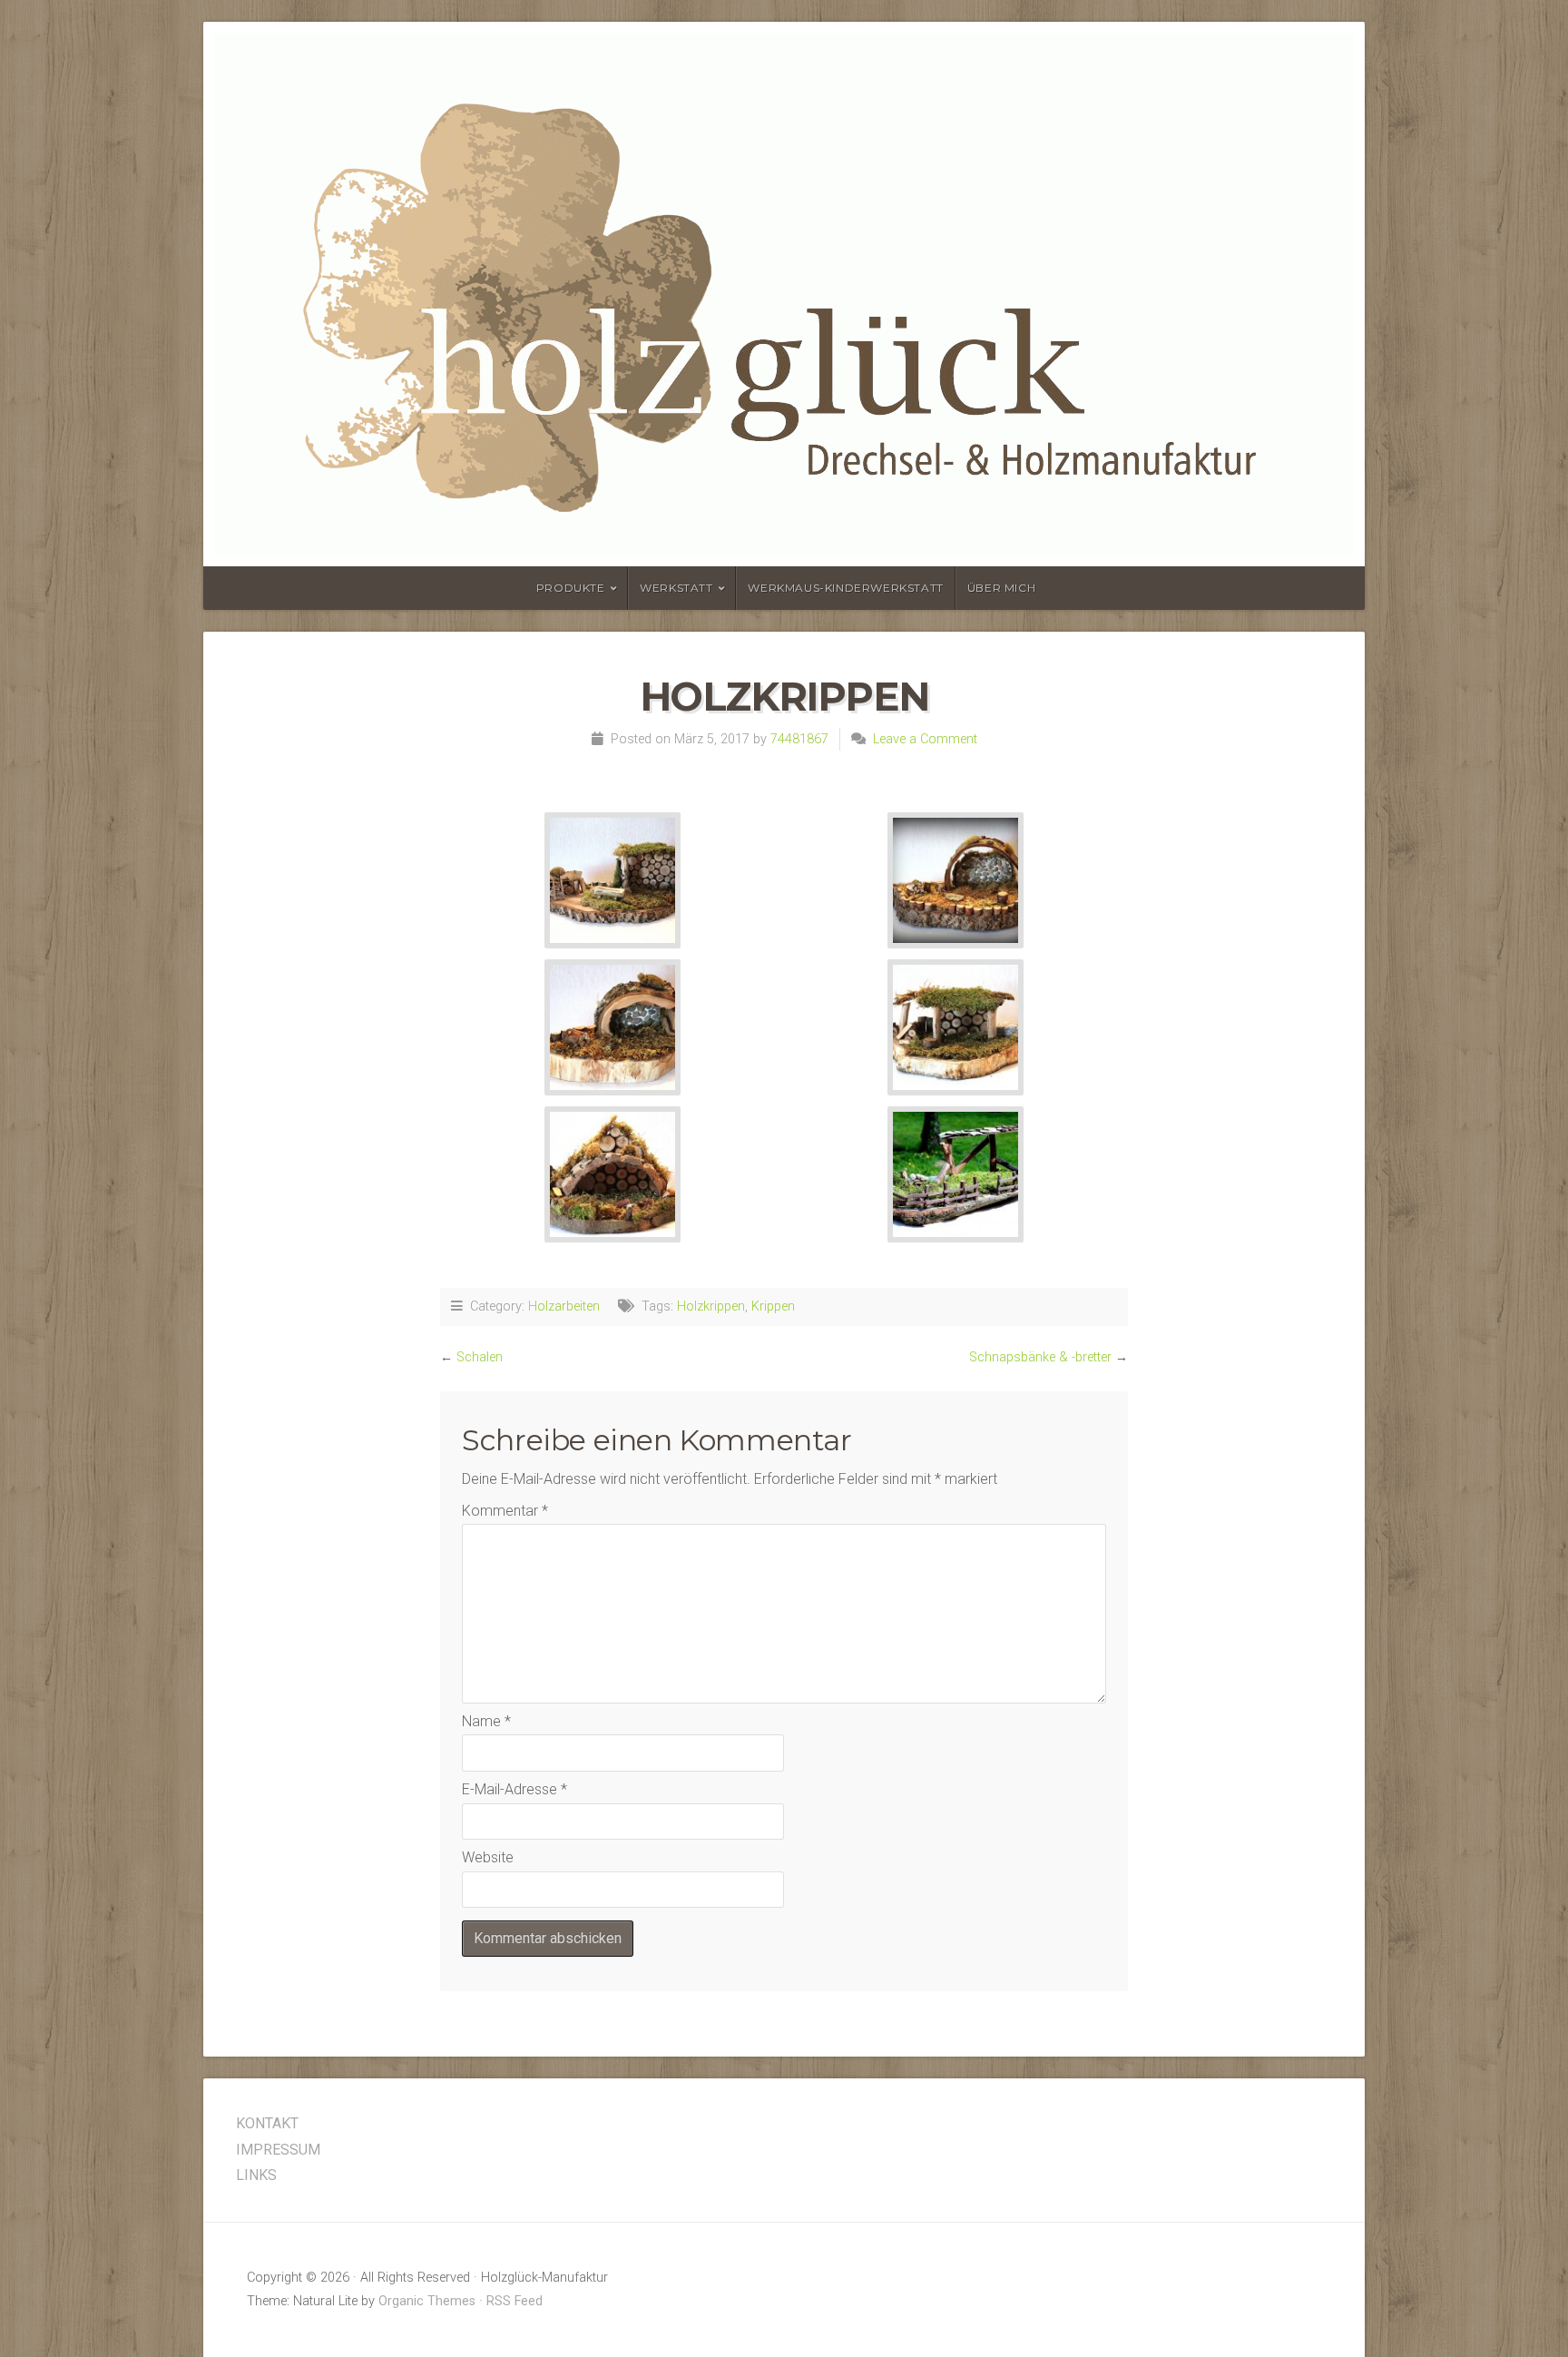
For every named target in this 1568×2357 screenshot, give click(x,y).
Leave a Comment (925, 739)
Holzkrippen (711, 1306)
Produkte (571, 588)
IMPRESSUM (278, 2150)
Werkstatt (676, 588)
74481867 (799, 739)
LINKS (256, 2175)
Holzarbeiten (564, 1306)
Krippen (773, 1306)
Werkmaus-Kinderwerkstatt (845, 588)
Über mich (1001, 588)
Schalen (480, 1357)
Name (486, 1721)
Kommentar (505, 1511)
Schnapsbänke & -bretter (1040, 1357)
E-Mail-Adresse (514, 1789)
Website (488, 1857)
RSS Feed (514, 2301)
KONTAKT (267, 2123)
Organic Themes (427, 2301)
